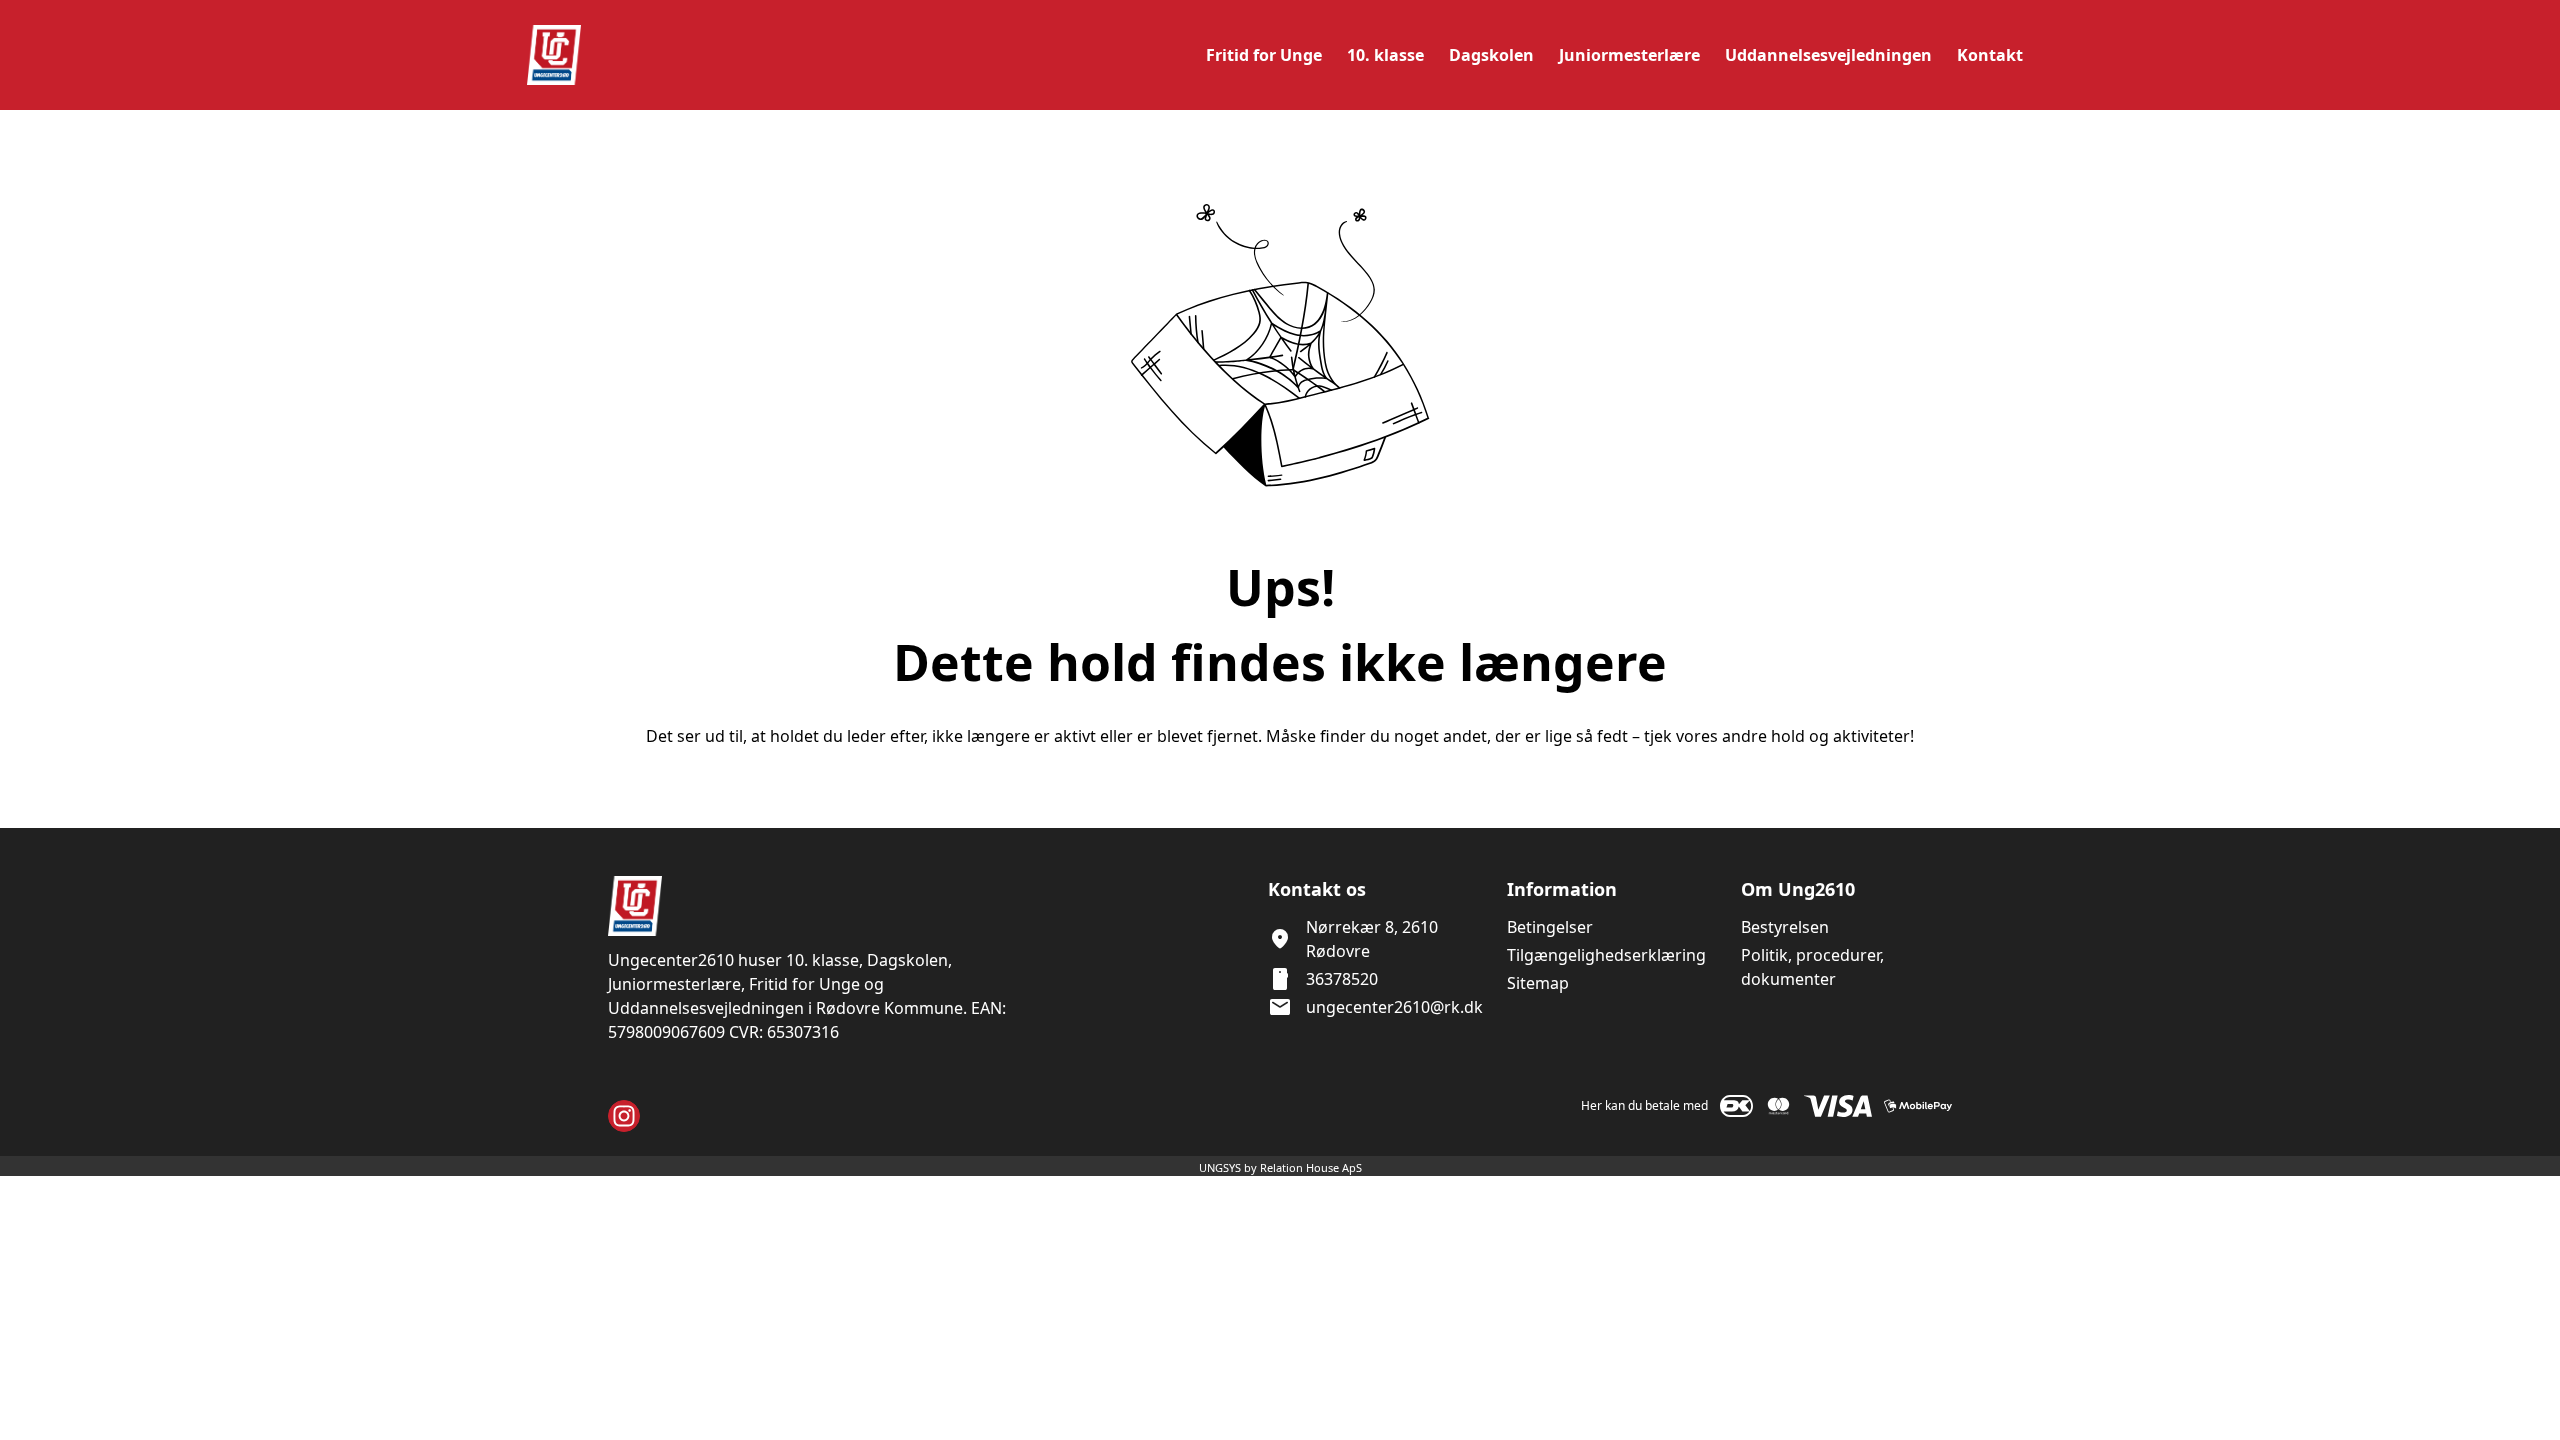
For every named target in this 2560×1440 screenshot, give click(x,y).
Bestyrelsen (1785, 927)
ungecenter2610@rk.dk (1394, 1007)
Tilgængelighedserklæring (1606, 955)
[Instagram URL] (624, 1116)
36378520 (1342, 979)
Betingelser (1550, 927)
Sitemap (1538, 983)
